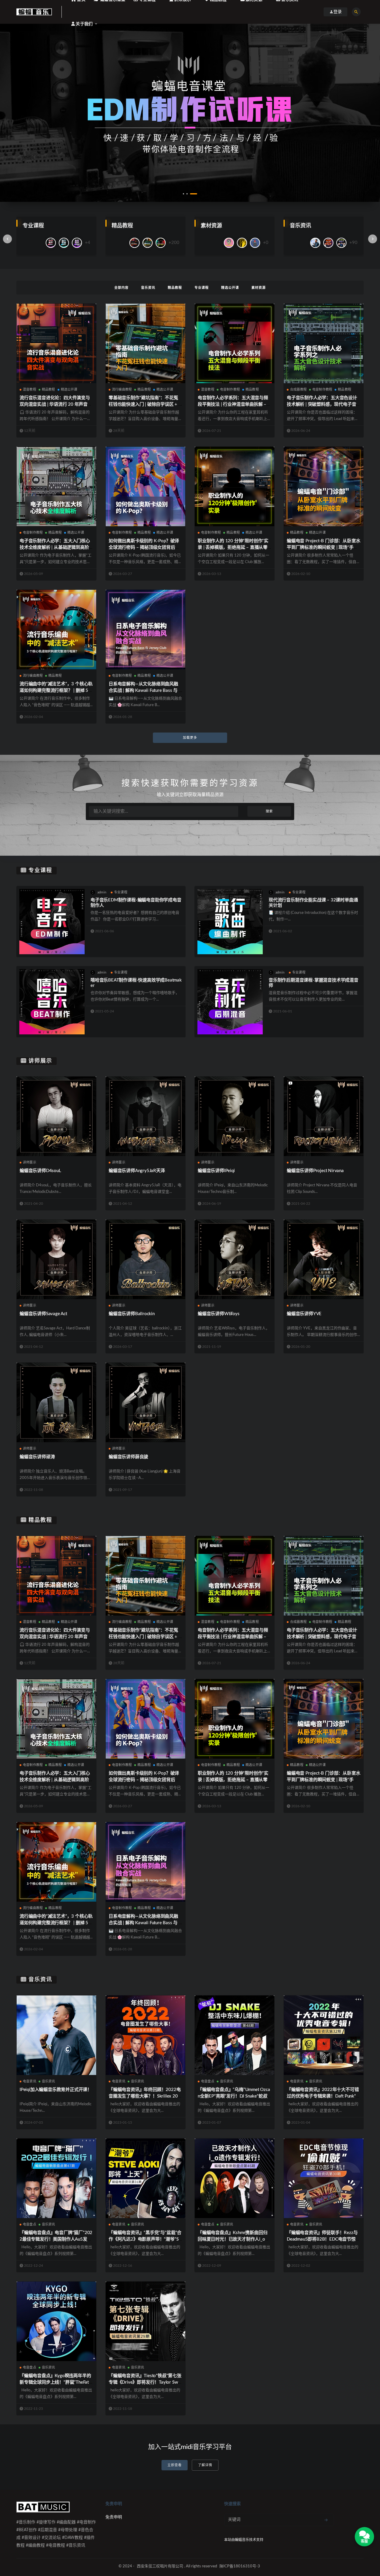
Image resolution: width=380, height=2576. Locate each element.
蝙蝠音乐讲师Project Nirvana (315, 1171)
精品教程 (175, 288)
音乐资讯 (148, 288)
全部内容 (121, 288)
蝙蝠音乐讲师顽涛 (37, 1457)
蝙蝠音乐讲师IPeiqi (216, 1171)
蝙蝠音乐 (242, 2540)
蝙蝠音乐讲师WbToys (219, 1314)
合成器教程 (298, 390)
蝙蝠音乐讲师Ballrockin (132, 1314)
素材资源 (259, 288)
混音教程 (30, 390)
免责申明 (114, 2517)
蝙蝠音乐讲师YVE (304, 1314)
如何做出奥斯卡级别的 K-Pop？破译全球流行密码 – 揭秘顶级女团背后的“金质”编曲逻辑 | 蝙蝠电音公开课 (144, 547)
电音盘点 (208, 2081)
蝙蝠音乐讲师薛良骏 (128, 1457)
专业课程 (202, 288)
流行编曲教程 (122, 390)
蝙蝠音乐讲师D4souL (40, 1171)
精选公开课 (230, 288)
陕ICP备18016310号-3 (240, 2566)
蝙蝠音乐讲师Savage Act (43, 1314)
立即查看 (175, 2465)
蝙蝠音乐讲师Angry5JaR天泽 (137, 1171)
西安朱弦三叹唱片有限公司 (160, 2566)
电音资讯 (30, 2081)
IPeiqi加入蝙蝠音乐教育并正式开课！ (56, 2090)
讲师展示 (40, 1061)
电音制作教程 (230, 390)
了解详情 (205, 2465)
